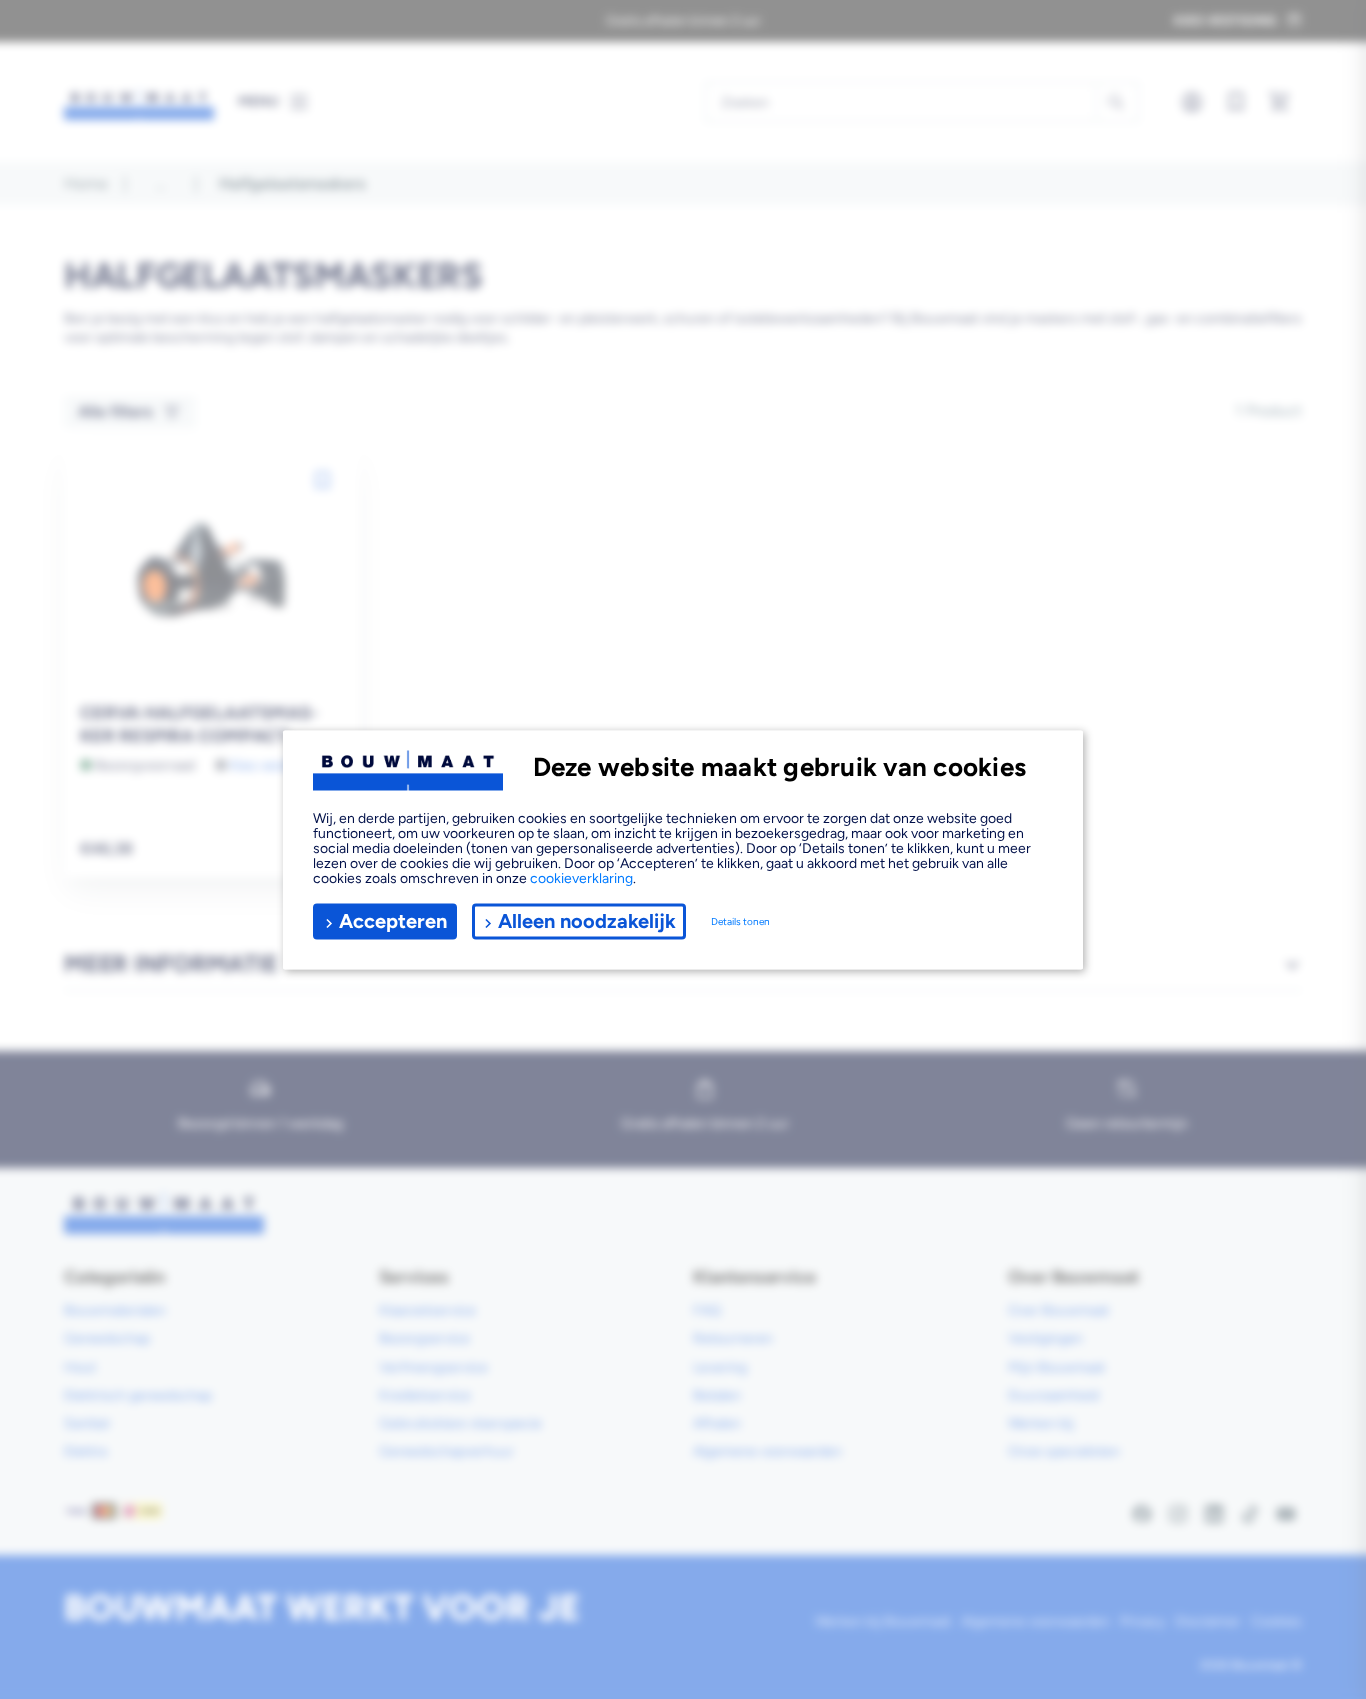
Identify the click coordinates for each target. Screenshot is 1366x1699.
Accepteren (393, 921)
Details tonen (740, 921)
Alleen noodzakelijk (587, 921)
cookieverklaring (581, 877)
